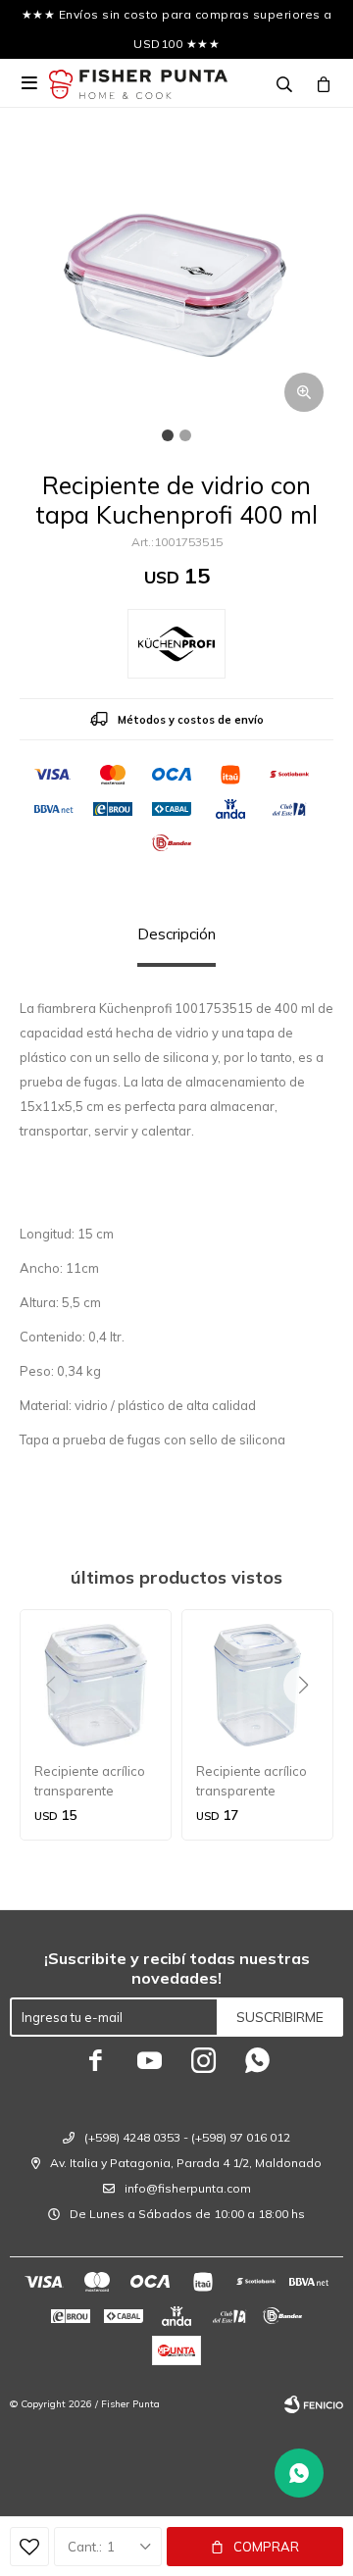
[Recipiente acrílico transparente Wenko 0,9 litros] (257, 1685)
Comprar (266, 2547)
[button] (310, 1725)
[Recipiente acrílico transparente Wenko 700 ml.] (96, 1685)
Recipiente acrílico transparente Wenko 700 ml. (90, 1782)
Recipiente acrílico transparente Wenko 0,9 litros (252, 1782)
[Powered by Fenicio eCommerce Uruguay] (314, 2404)
